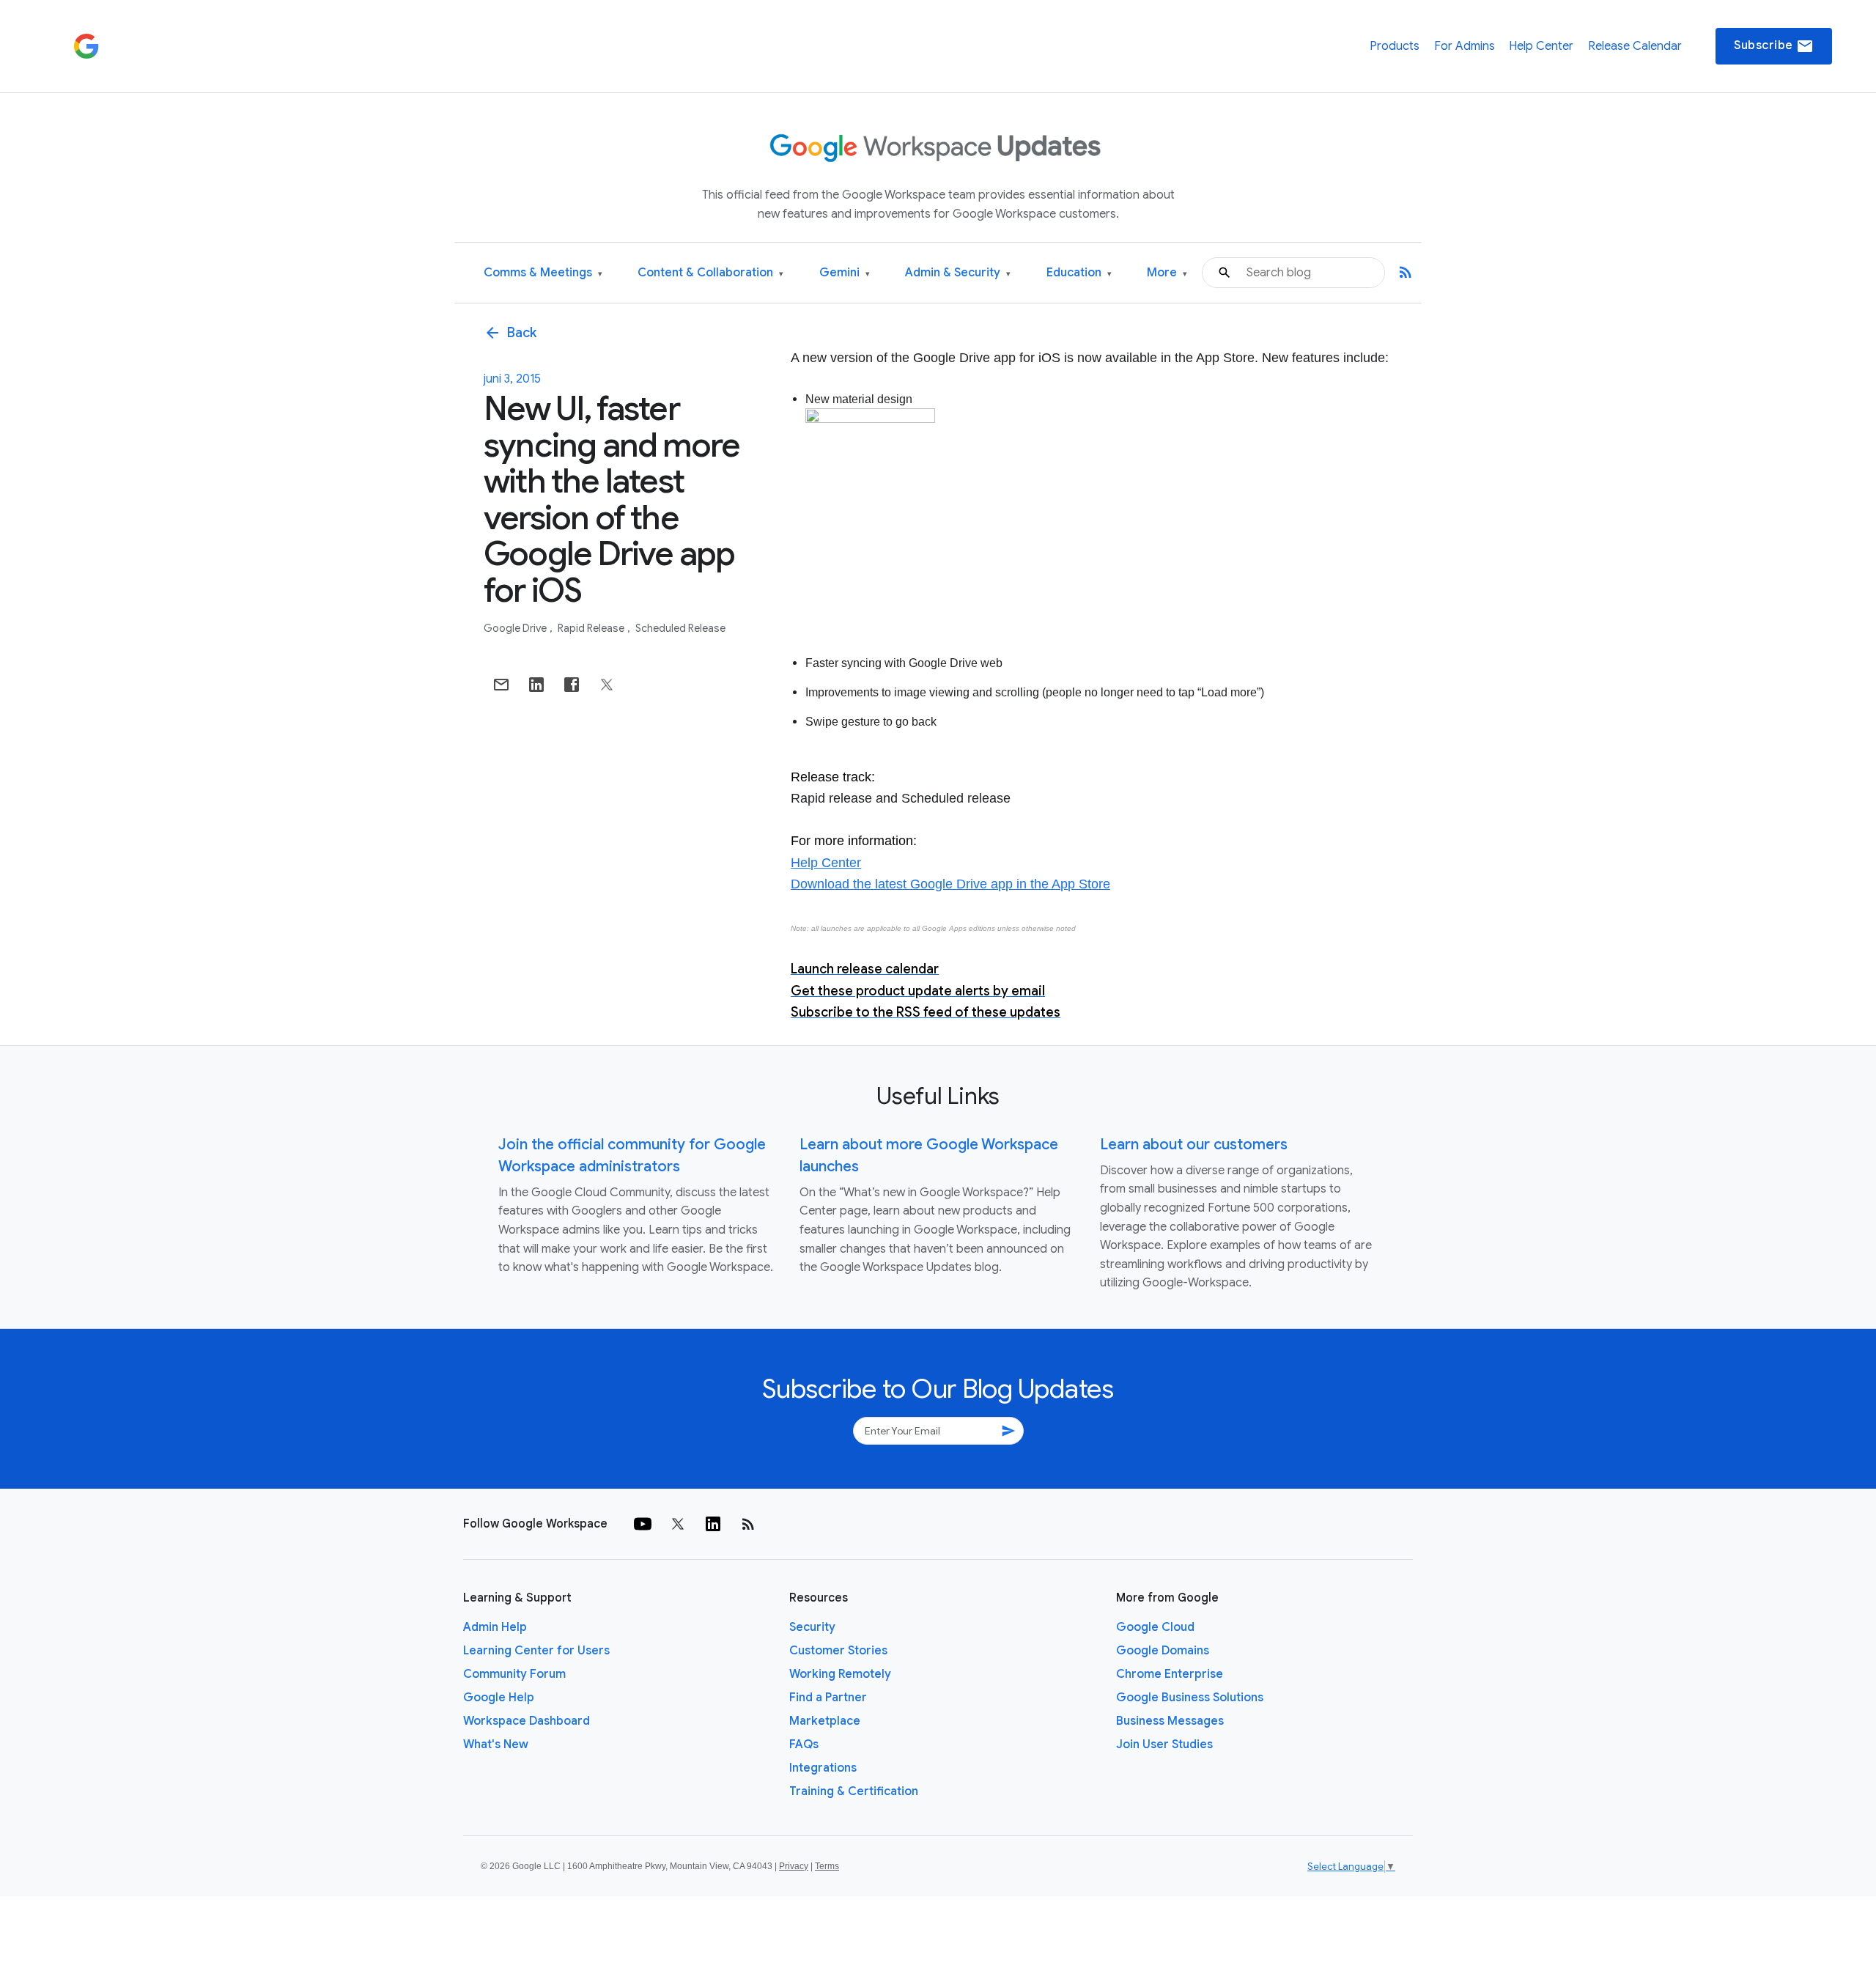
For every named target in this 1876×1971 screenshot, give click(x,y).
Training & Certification (854, 1791)
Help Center (1541, 46)
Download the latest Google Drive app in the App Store (950, 884)
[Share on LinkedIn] (536, 685)
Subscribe (1774, 46)
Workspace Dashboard (527, 1721)
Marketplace (825, 1721)
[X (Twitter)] (678, 1524)
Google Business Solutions (1190, 1698)
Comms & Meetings (543, 273)
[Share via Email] (501, 685)
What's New (496, 1745)
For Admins (1465, 46)
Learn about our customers (1194, 1145)
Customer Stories (838, 1651)
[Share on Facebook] (572, 685)
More (1167, 273)
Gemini (845, 273)
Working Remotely (840, 1674)
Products (1395, 46)
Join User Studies (1164, 1745)
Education (1079, 273)
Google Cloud (1155, 1627)
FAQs (804, 1745)
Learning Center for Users (536, 1651)
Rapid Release (592, 628)
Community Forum (514, 1674)
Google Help (499, 1698)
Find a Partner (828, 1698)
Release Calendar (1635, 46)
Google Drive (516, 628)
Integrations (823, 1768)
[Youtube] (643, 1524)
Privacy (794, 1866)
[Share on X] (607, 685)
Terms (827, 1866)
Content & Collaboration (710, 273)
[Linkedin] (713, 1524)
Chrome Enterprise (1170, 1674)
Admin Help (495, 1627)
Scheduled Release (680, 628)
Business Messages (1170, 1721)
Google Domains (1163, 1651)
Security (812, 1627)
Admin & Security (958, 273)
